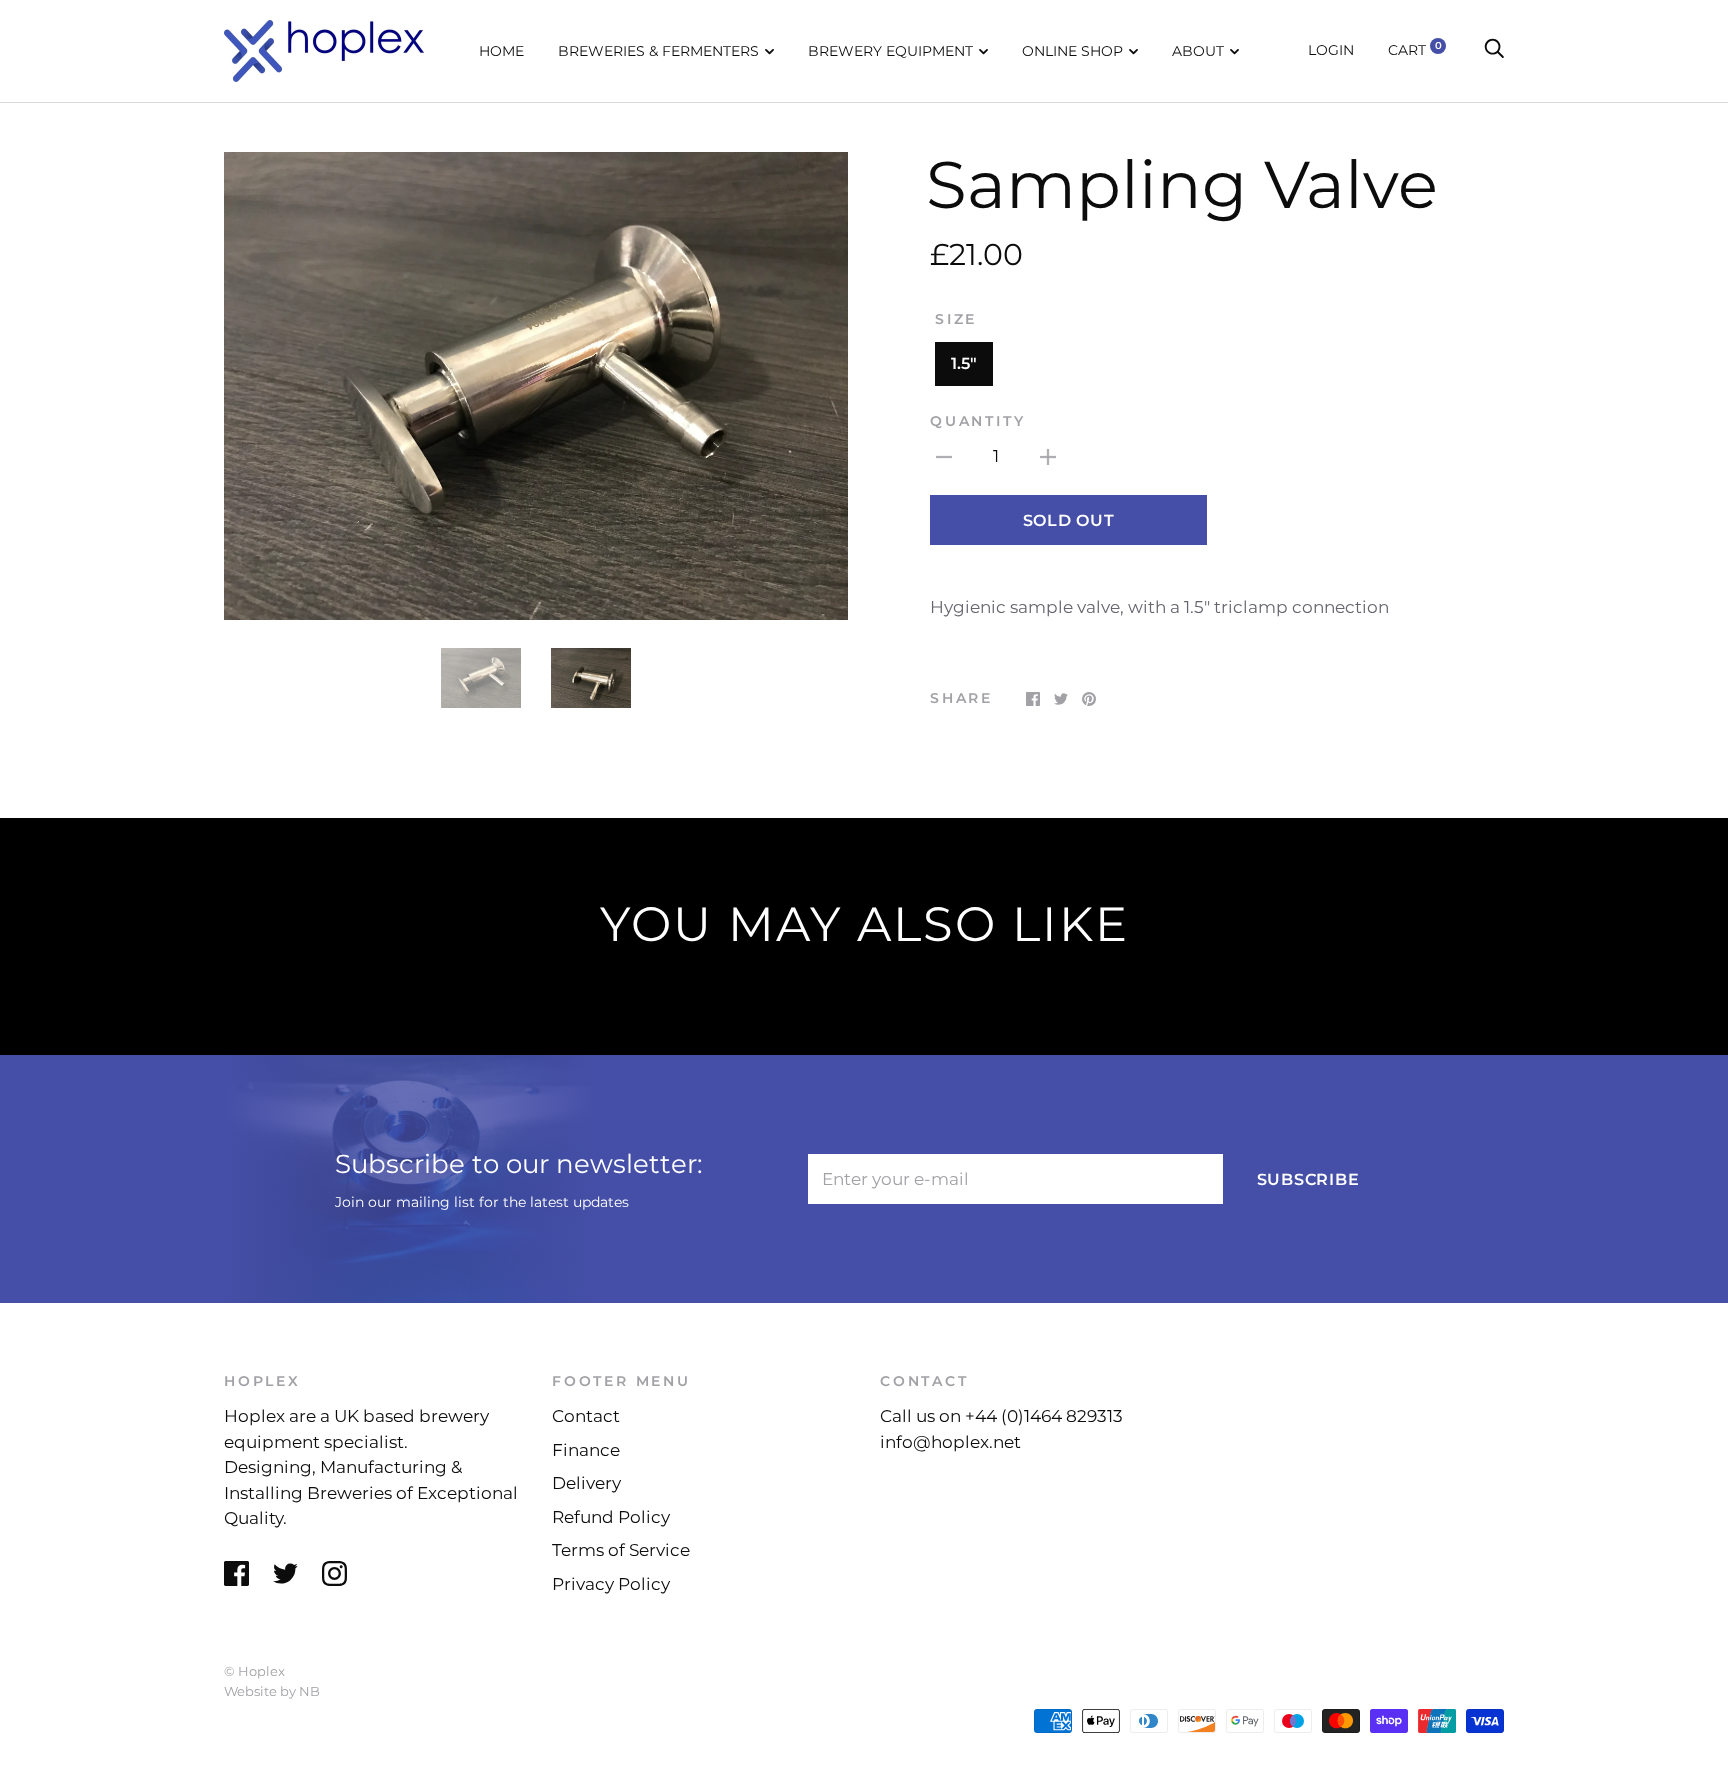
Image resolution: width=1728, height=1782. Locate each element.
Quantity (977, 421)
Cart (1415, 50)
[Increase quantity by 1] (1048, 457)
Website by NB (272, 1691)
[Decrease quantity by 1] (944, 457)
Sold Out (1069, 520)
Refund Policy (611, 1517)
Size (956, 319)
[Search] (1494, 50)
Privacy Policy (611, 1584)
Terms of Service (621, 1550)
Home (501, 51)
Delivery (586, 1483)
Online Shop (1072, 51)
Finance (586, 1450)
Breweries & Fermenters (658, 51)
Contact (586, 1416)
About (1198, 51)
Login (1331, 50)
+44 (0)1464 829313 (1044, 1416)
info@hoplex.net (950, 1442)
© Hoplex (254, 1671)
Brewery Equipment (890, 51)
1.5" (964, 363)
